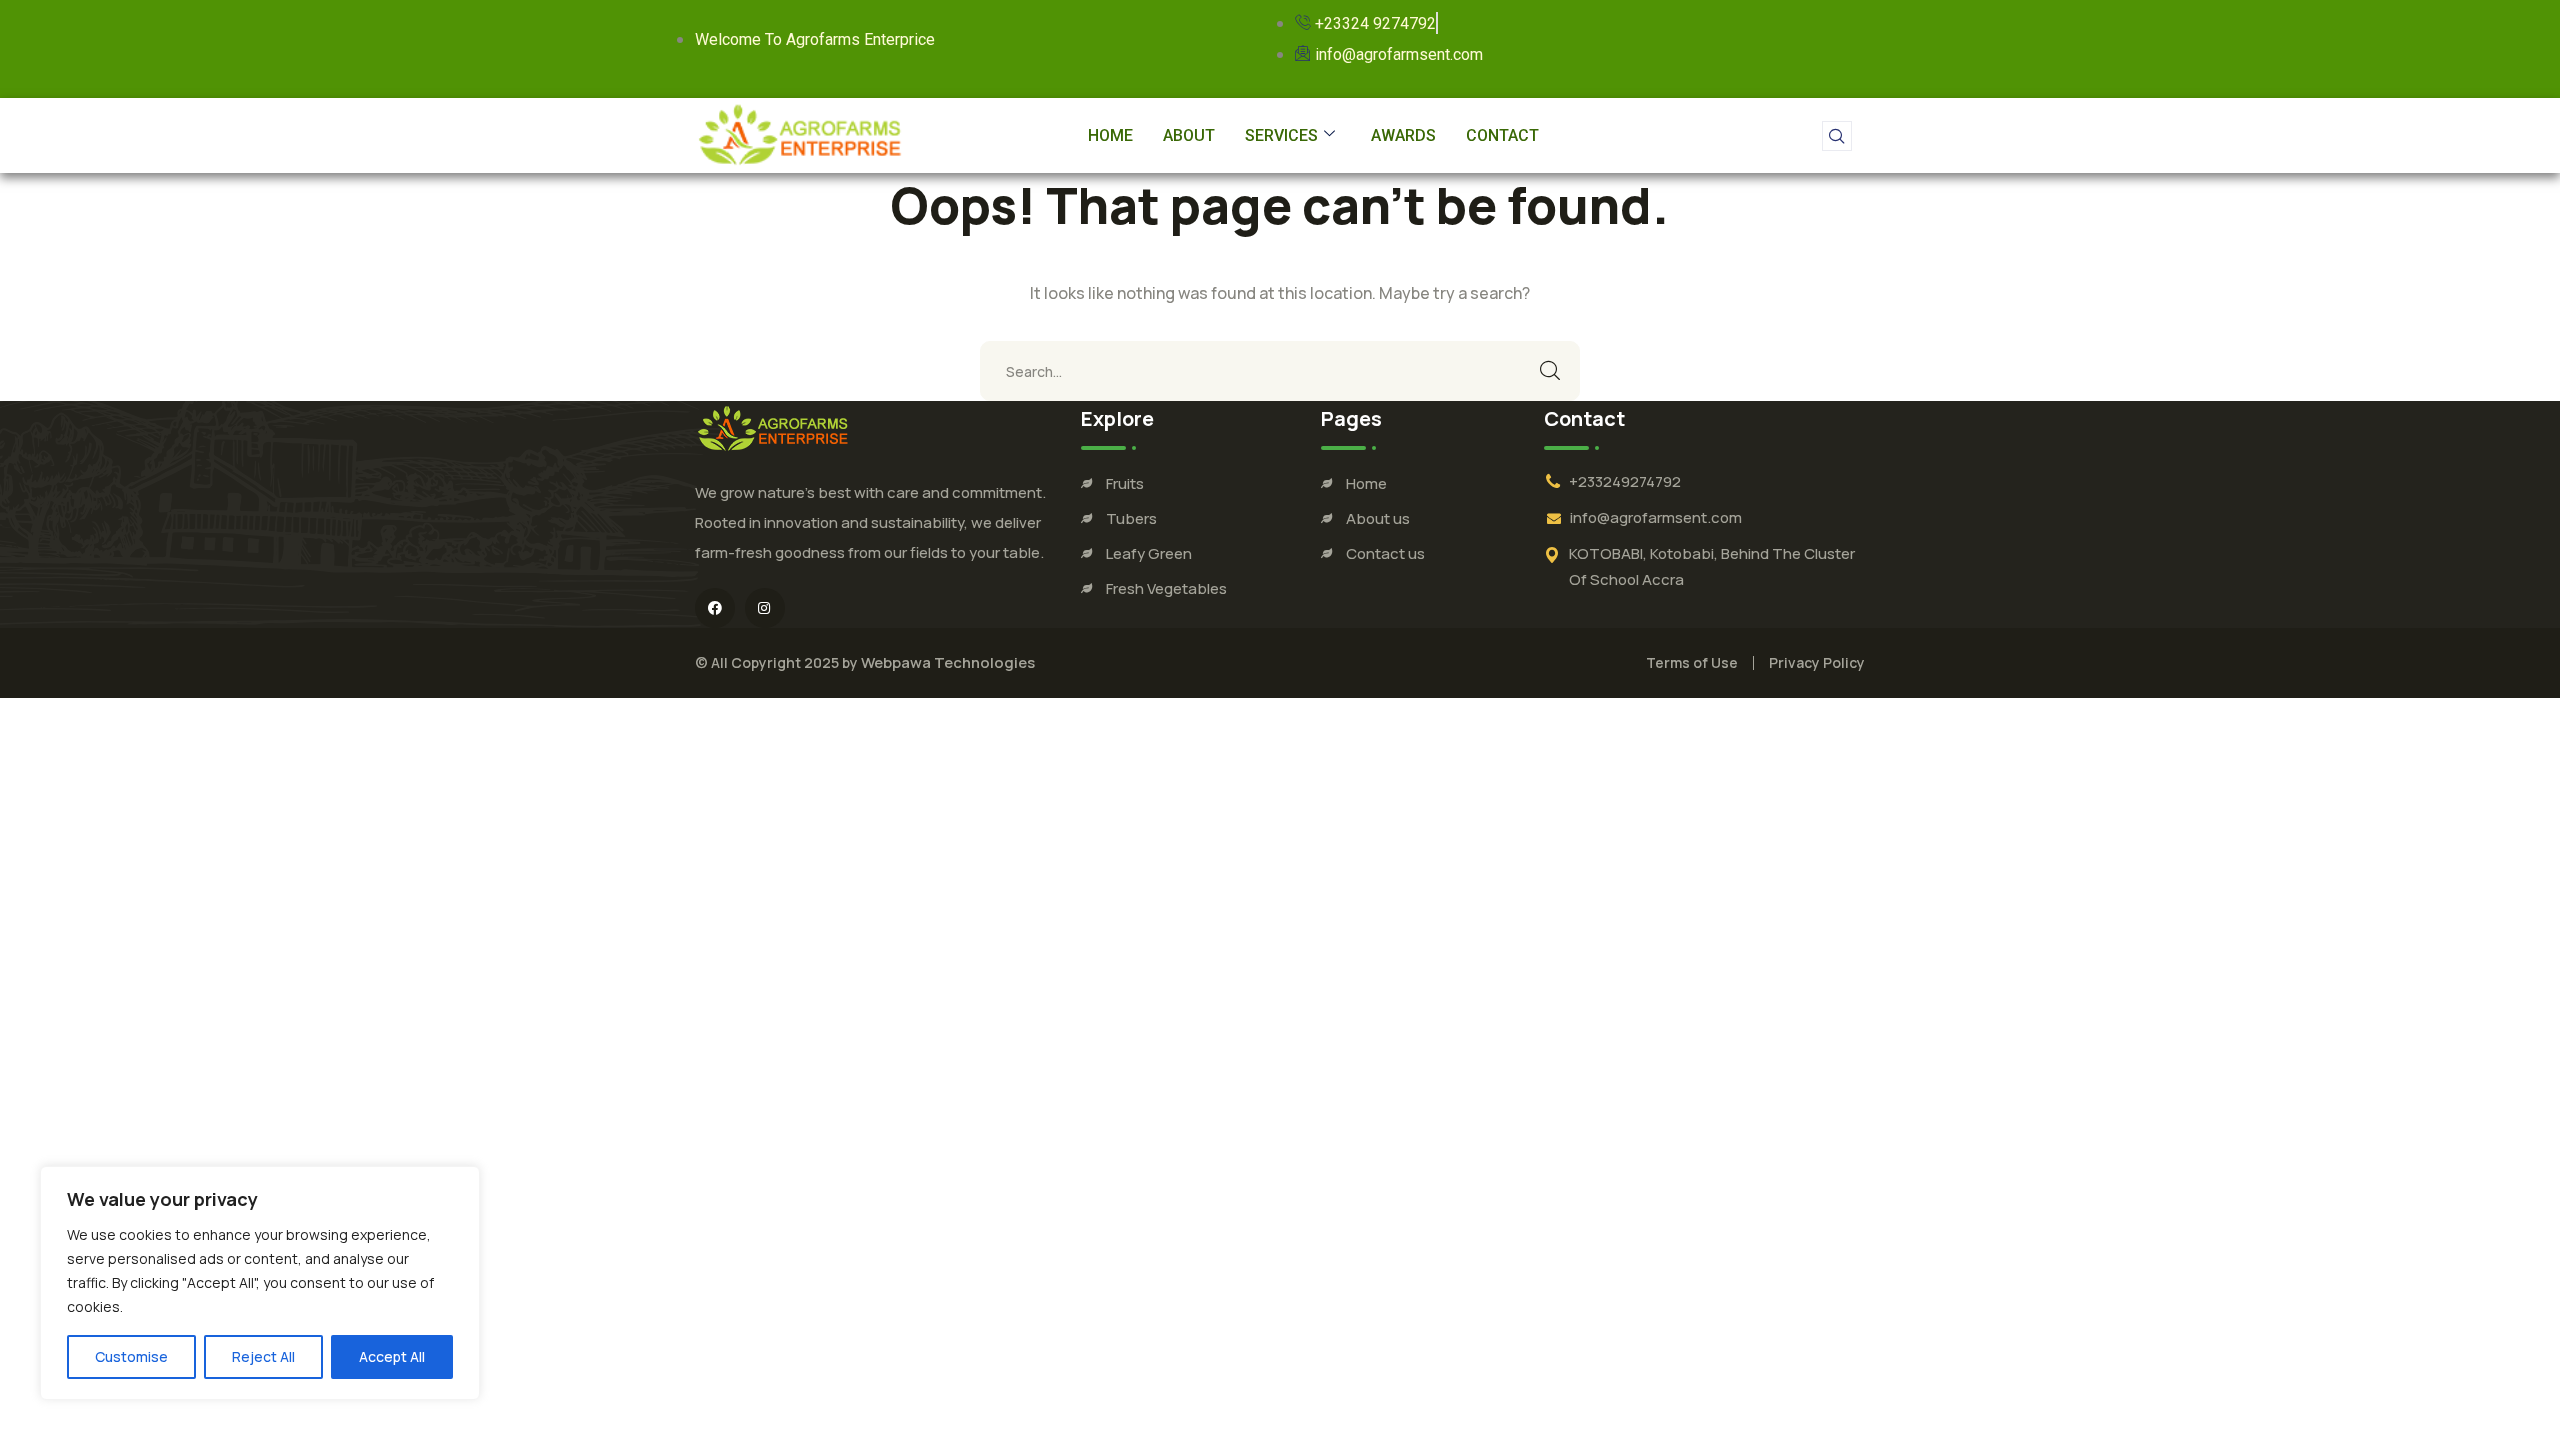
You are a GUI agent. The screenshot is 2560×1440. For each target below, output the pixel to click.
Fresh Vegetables (1166, 588)
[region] (260, 1283)
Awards (1403, 135)
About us (1378, 518)
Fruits (1125, 483)
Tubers (1131, 518)
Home (1110, 135)
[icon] (715, 608)
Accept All (392, 1356)
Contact (1502, 135)
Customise (131, 1356)
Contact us (1385, 553)
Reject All (263, 1356)
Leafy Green (1149, 553)
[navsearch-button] (1837, 136)
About (1189, 135)
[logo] (773, 427)
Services (1281, 135)
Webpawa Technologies (948, 662)
